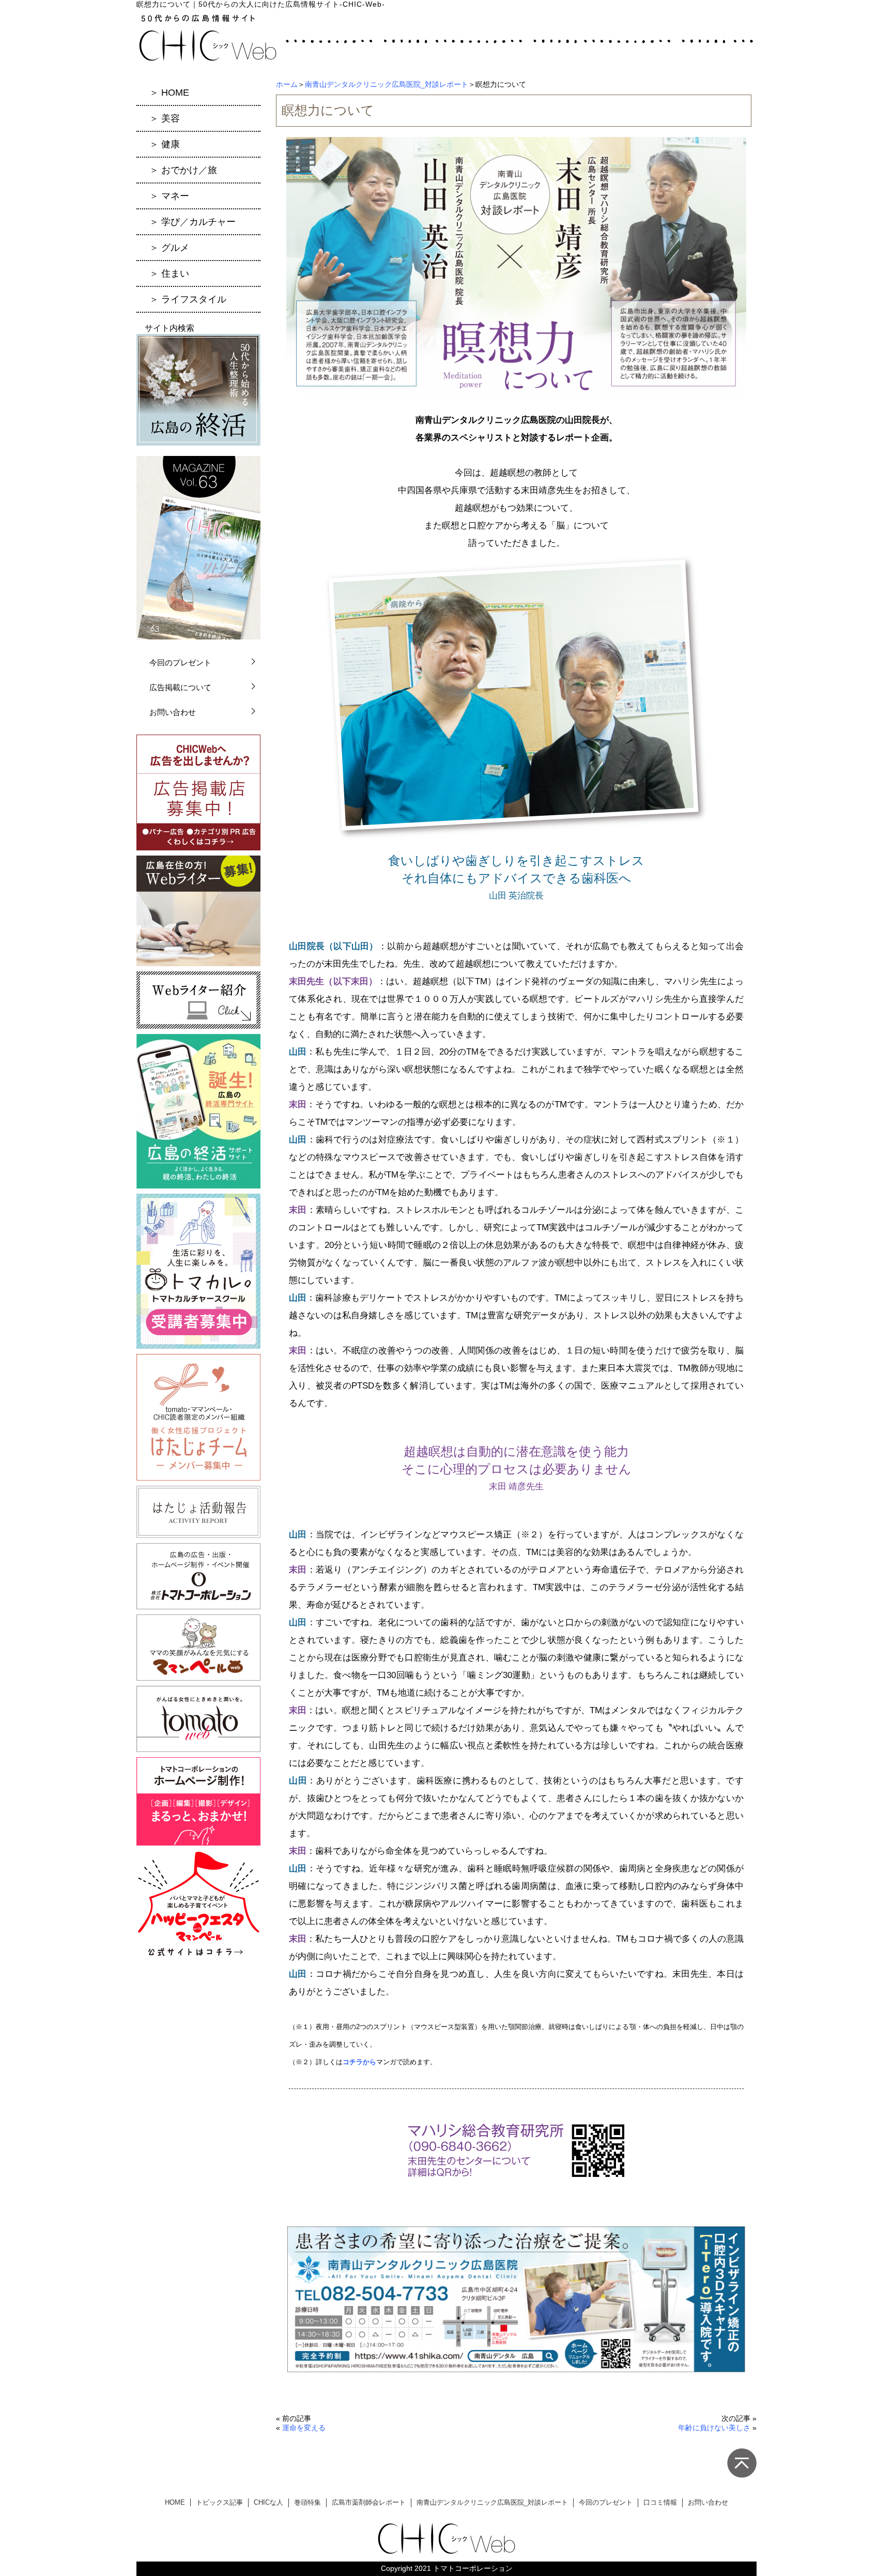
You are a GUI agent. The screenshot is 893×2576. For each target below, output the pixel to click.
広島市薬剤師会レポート (369, 2502)
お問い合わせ (173, 712)
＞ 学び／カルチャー (193, 222)
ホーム (287, 84)
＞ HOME (169, 93)
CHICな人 (268, 2502)
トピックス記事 (219, 2502)
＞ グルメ (169, 248)
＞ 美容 (165, 118)
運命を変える (304, 2428)
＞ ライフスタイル (188, 299)
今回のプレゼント (180, 662)
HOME (175, 2502)
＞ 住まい (169, 273)
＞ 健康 (165, 144)
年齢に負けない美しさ (714, 2428)
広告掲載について (180, 687)
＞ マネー (169, 196)
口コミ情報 (660, 2502)
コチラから (359, 2062)
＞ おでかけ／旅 (183, 170)
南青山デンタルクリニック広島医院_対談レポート (387, 84)
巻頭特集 (307, 2502)
